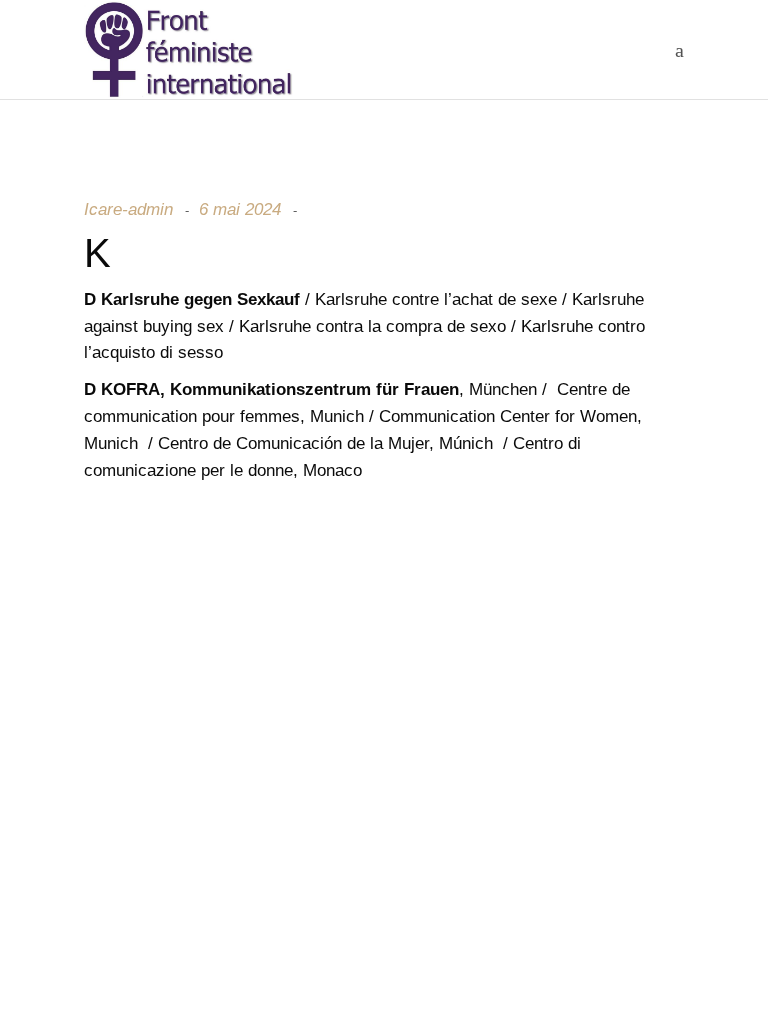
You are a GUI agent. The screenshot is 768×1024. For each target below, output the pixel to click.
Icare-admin (128, 209)
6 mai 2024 (240, 209)
